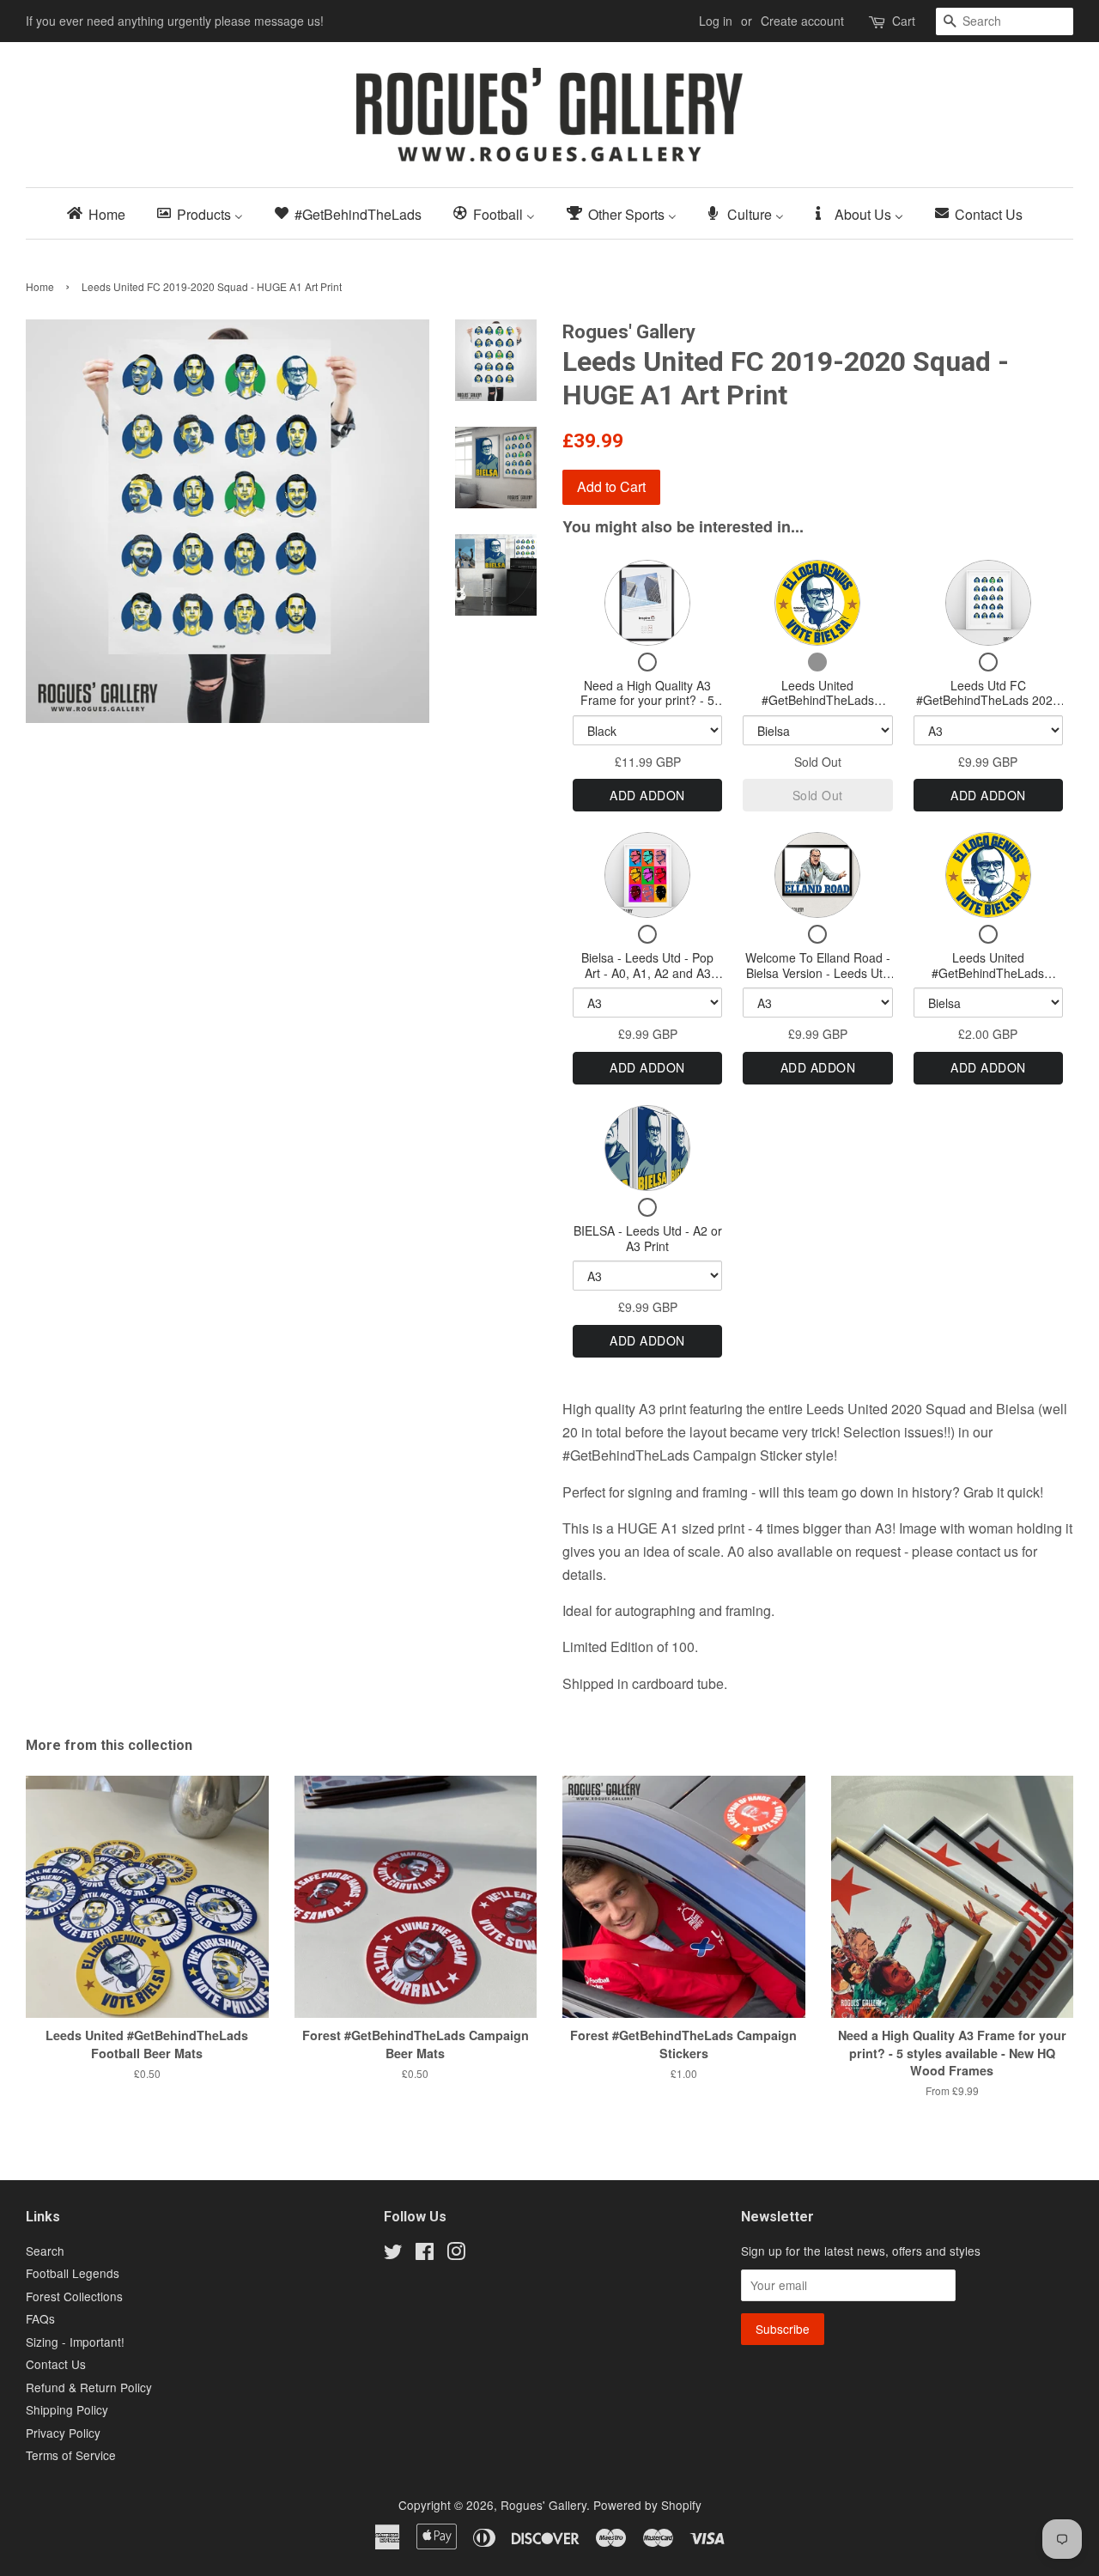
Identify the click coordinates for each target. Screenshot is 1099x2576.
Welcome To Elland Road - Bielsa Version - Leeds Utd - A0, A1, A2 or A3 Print (818, 972)
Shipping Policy (67, 2409)
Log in (716, 21)
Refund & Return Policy (89, 2387)
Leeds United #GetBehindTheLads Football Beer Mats (818, 700)
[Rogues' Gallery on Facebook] (425, 2254)
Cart (904, 21)
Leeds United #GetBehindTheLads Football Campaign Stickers (988, 972)
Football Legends (73, 2273)
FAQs (40, 2318)
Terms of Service (71, 2455)
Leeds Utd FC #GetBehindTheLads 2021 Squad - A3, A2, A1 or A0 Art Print (988, 708)
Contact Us (56, 2364)
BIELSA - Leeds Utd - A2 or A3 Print (648, 1238)
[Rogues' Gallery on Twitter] (393, 2254)
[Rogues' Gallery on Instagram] (456, 2254)
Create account (802, 21)
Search (45, 2251)
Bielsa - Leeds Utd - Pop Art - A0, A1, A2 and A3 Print (647, 972)
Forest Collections (74, 2296)
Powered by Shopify (647, 2505)
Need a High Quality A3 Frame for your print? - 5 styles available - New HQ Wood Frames (647, 708)
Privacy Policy (63, 2433)
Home (40, 286)
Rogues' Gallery (543, 2505)
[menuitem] (101, 213)
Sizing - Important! (75, 2342)
